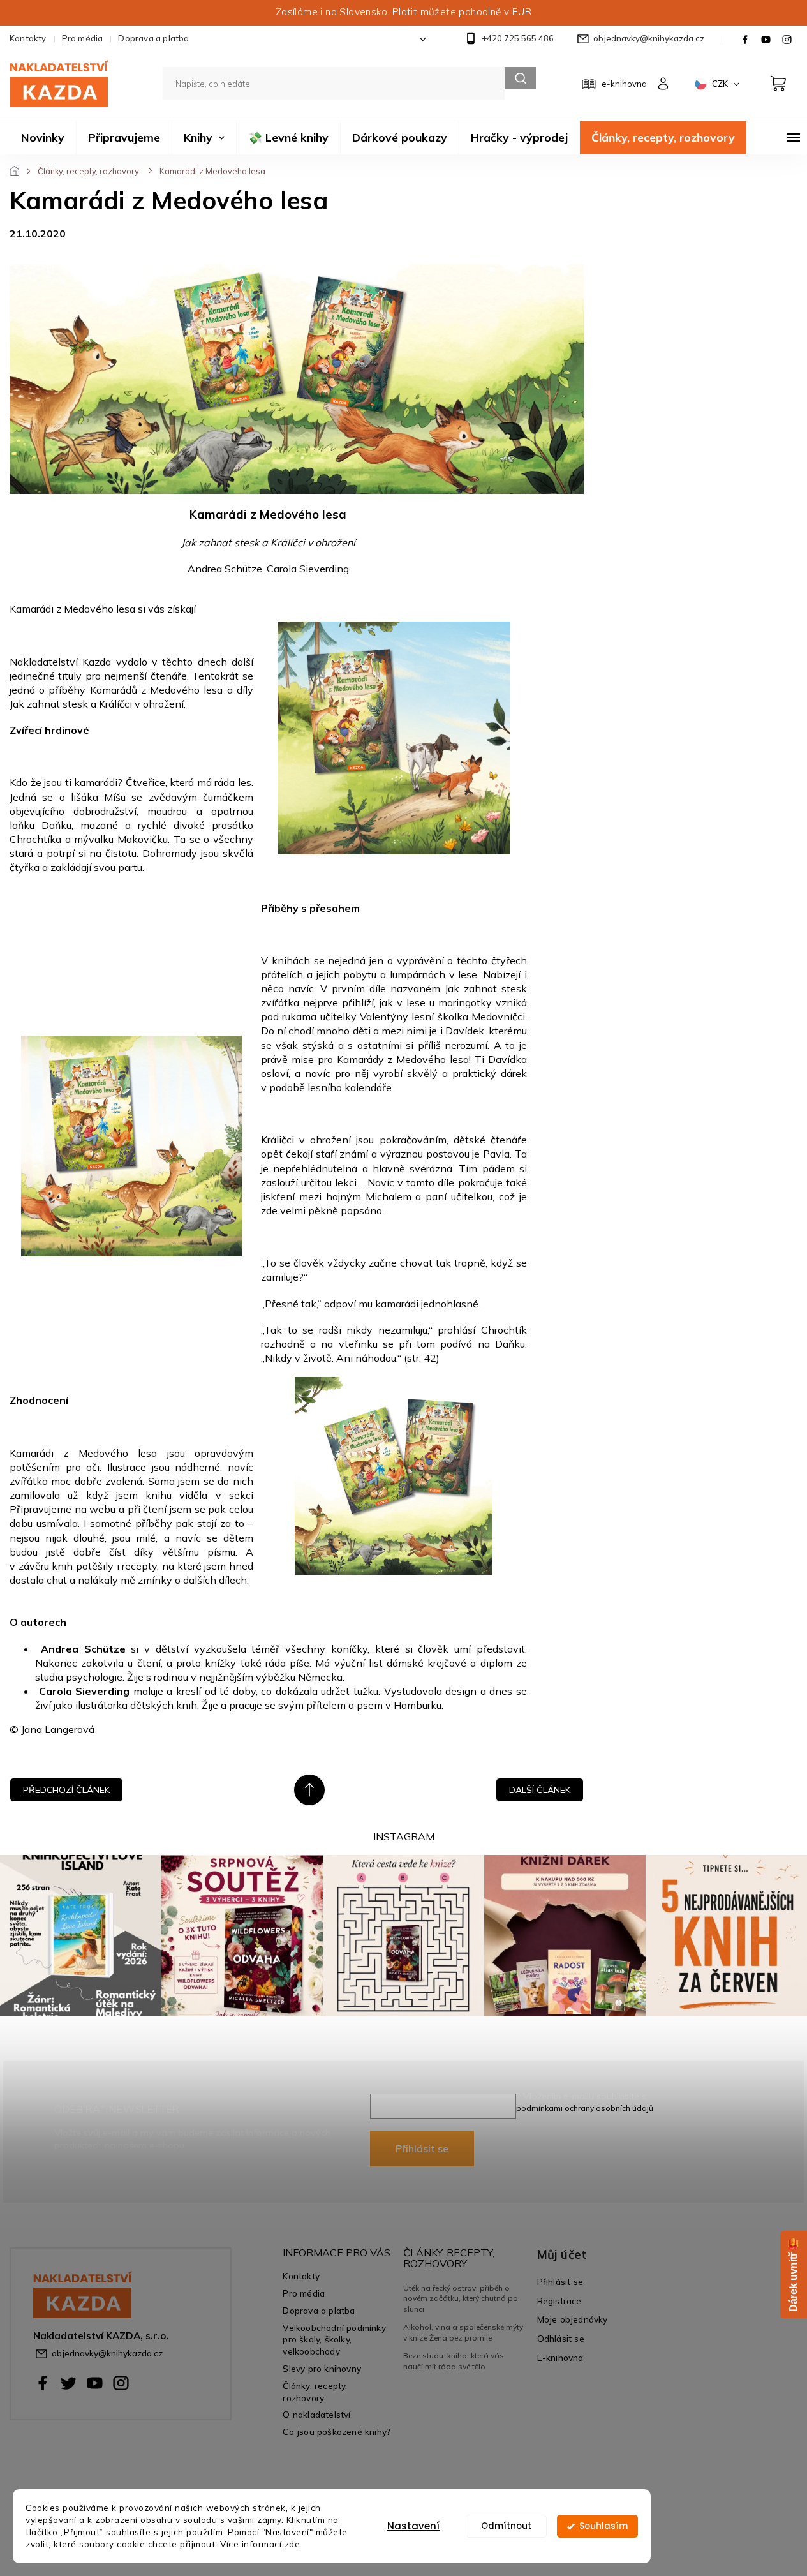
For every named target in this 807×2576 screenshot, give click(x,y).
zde (292, 2544)
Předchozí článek (66, 1790)
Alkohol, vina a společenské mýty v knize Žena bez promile (463, 2332)
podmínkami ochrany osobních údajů (585, 2108)
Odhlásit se (561, 2338)
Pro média (83, 38)
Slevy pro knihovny (322, 2368)
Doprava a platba (153, 38)
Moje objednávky (573, 2319)
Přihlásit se (422, 2148)
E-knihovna (560, 2357)
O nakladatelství (316, 2414)
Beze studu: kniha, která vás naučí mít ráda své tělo (454, 2361)
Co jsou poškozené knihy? (337, 2431)
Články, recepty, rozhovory (315, 2392)
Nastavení (413, 2526)
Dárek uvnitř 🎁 (793, 2274)
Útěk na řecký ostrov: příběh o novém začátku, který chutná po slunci (461, 2298)
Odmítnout (506, 2526)
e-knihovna (624, 84)
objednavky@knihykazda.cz (107, 2353)
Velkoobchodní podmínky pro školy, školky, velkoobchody (334, 2340)
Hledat (520, 78)
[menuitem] (43, 138)
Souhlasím (603, 2526)
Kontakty (28, 38)
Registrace (559, 2301)
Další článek (540, 1790)
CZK (721, 84)
